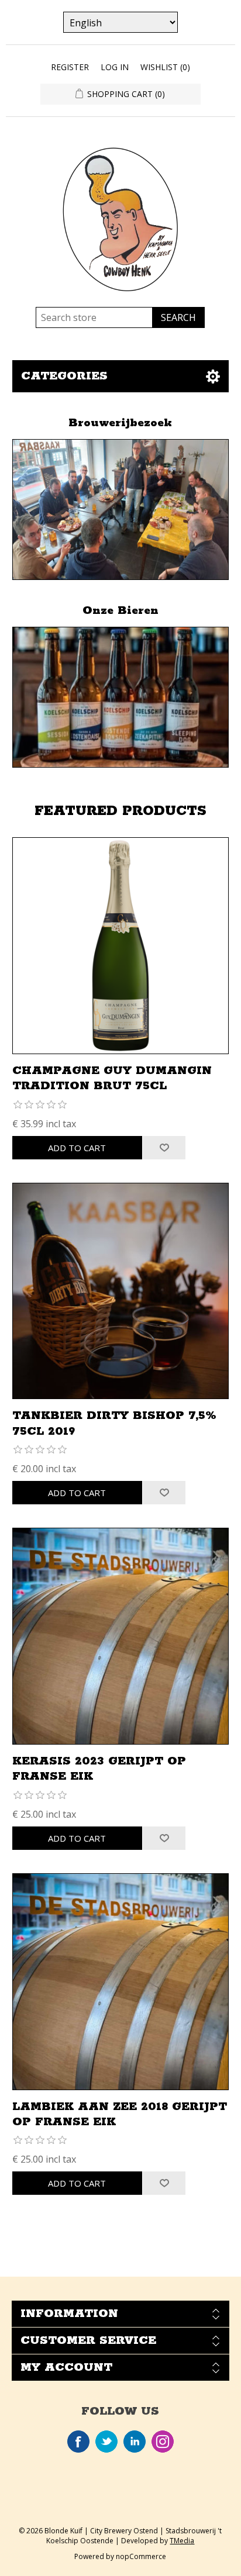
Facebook (78, 2442)
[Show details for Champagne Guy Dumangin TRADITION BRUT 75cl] (121, 946)
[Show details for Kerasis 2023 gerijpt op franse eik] (121, 1636)
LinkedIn (135, 2442)
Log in (115, 67)
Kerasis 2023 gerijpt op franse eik (99, 1769)
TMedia (182, 2541)
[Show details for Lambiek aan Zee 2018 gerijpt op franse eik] (121, 1982)
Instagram (163, 2442)
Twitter (106, 2442)
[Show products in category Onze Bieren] (121, 697)
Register (70, 67)
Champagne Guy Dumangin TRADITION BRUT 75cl (112, 1078)
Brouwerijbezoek (120, 423)
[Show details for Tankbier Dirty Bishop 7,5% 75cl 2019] (121, 1291)
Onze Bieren (120, 611)
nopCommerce (141, 2556)
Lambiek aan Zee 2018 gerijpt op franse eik (120, 2114)
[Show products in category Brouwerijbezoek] (121, 510)
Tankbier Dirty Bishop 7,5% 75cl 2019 (114, 1423)
